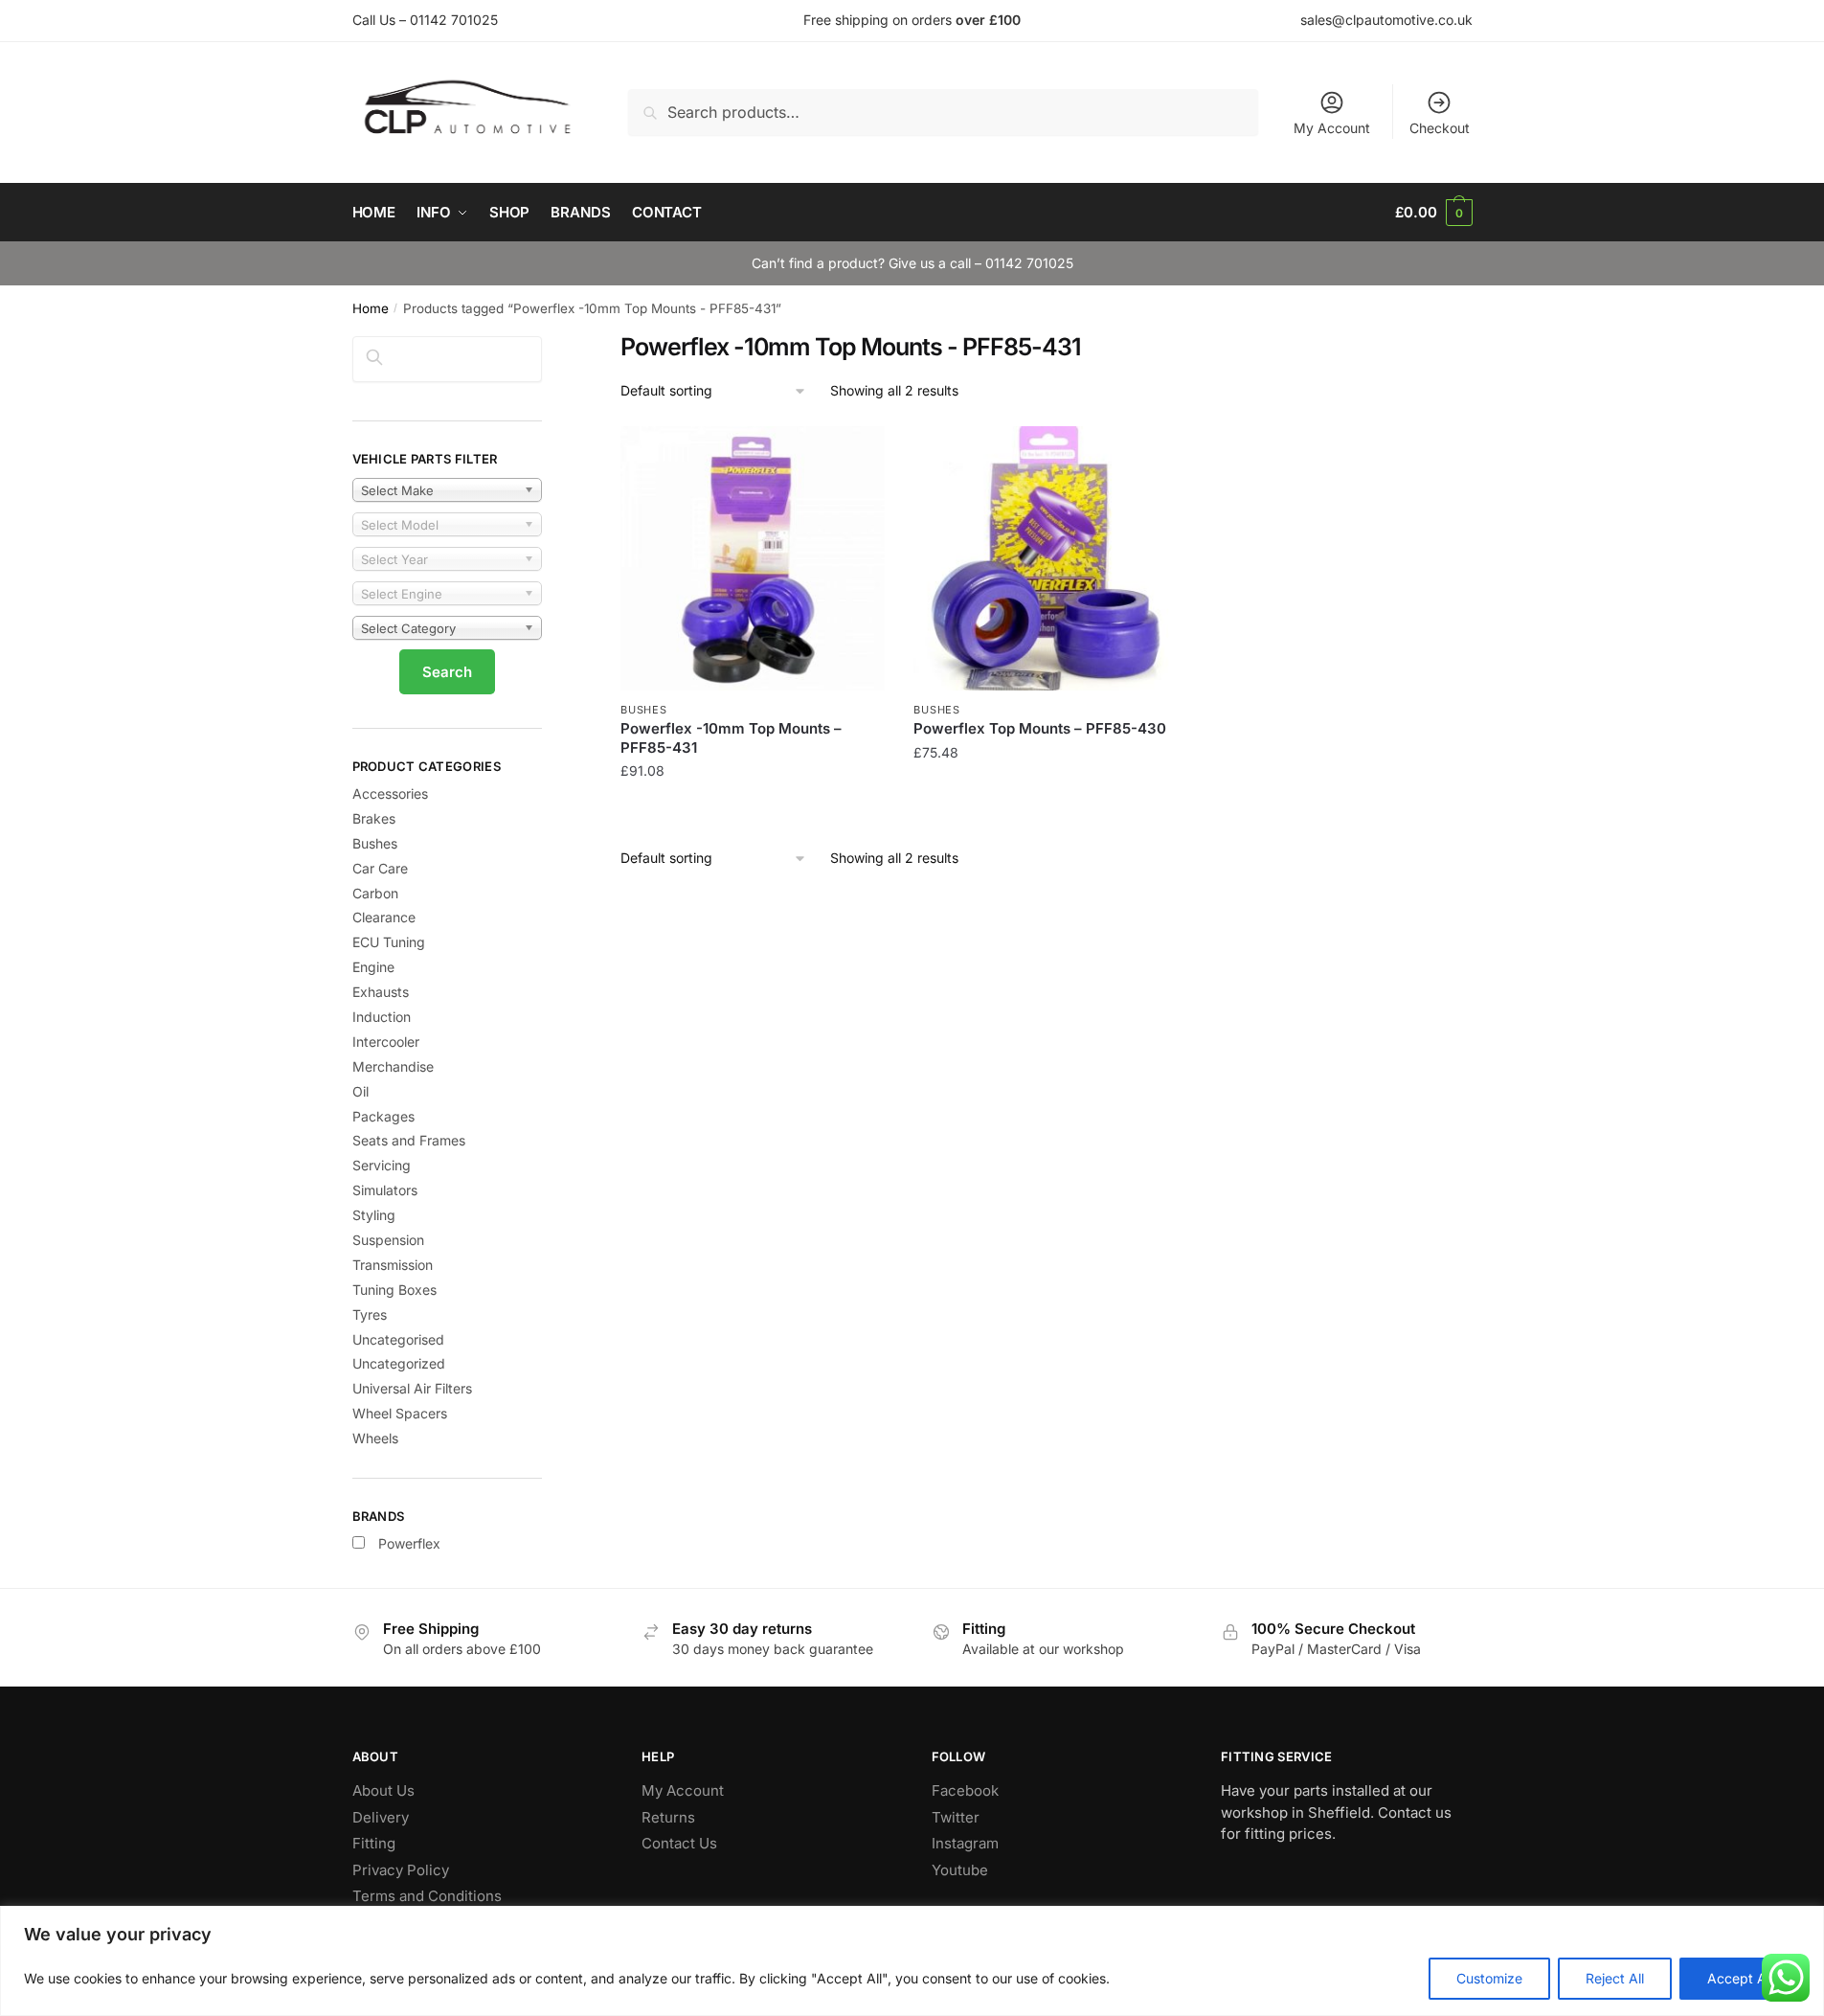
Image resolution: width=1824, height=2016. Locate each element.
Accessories (390, 793)
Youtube (960, 1870)
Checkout (1440, 128)
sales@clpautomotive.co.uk (1386, 20)
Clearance (384, 917)
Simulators (385, 1190)
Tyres (370, 1314)
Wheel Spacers (400, 1413)
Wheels (375, 1438)
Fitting (374, 1843)
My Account (1332, 128)
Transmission (393, 1265)
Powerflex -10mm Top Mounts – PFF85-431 (731, 738)
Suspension (388, 1240)
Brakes (374, 818)
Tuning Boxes (394, 1290)
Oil (360, 1091)
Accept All (1740, 1978)
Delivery (381, 1817)
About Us (383, 1790)
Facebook (965, 1790)
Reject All (1615, 1978)
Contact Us (679, 1843)
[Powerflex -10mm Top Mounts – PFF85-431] (753, 558)
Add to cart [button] (753, 810)
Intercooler (386, 1042)
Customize (1489, 1978)
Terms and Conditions (427, 1896)
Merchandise (393, 1066)
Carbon (375, 893)
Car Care (380, 868)
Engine (373, 967)
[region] (912, 1961)
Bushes (643, 710)
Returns (668, 1817)
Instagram (965, 1843)
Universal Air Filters (412, 1388)
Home (371, 308)
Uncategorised (398, 1339)
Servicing (382, 1165)
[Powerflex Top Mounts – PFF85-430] (1046, 558)
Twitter (956, 1817)
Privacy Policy (401, 1870)
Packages (383, 1116)
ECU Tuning (389, 942)
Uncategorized (399, 1363)
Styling (374, 1215)
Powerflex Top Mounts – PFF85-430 (1040, 728)
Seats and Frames (409, 1140)
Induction (382, 1017)
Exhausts (381, 992)
